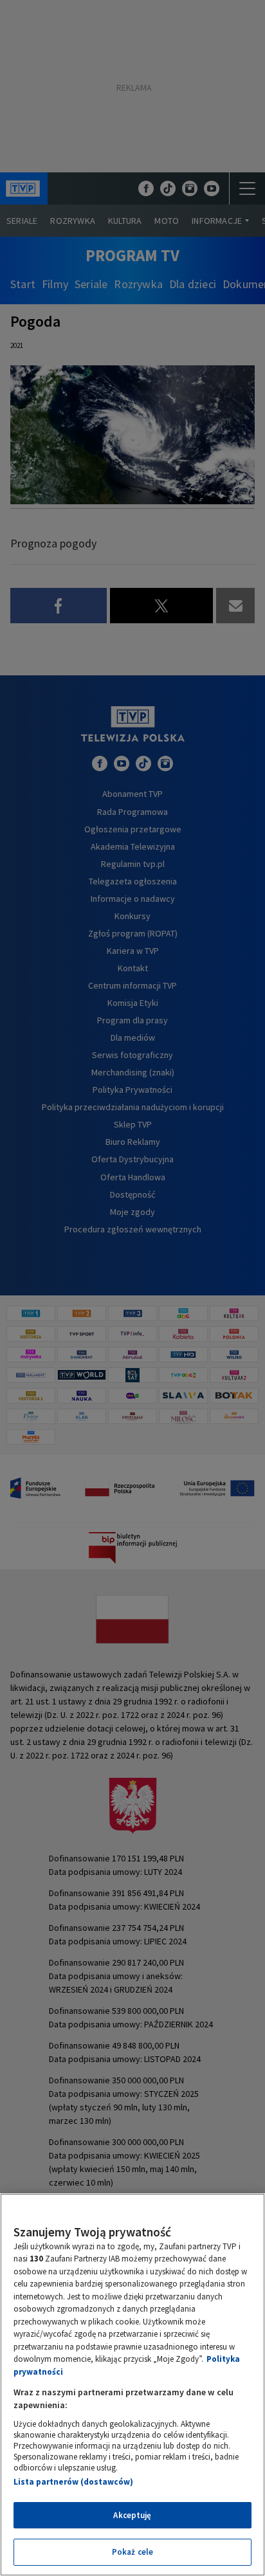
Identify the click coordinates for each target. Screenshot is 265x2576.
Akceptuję (132, 2515)
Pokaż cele (132, 2552)
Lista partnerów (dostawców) (73, 2482)
